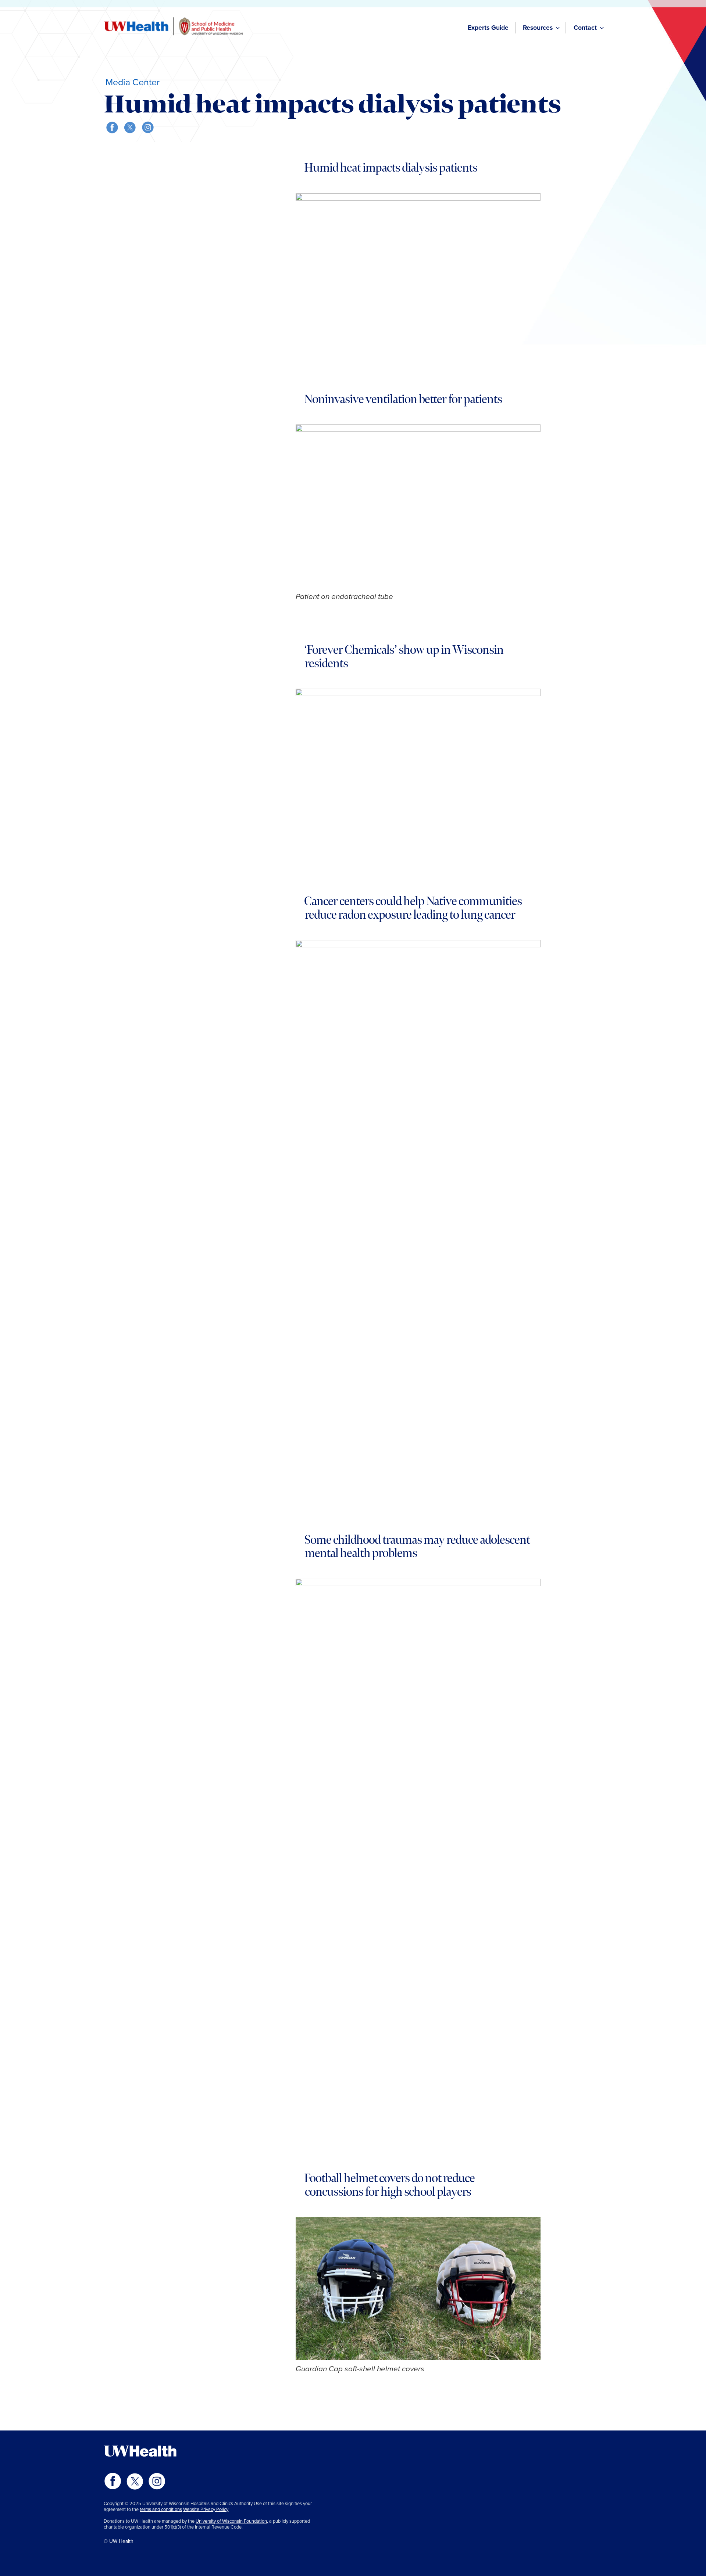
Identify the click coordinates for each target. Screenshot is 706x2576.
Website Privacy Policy (206, 2509)
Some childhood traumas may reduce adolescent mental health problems (417, 1547)
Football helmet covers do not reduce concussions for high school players (389, 2185)
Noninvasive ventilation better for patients (403, 399)
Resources (538, 28)
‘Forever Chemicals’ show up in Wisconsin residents (404, 657)
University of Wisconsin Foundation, (232, 2521)
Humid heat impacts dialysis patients (391, 168)
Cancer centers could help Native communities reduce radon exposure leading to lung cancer (413, 908)
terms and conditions (161, 2509)
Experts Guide (488, 28)
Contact (585, 28)
